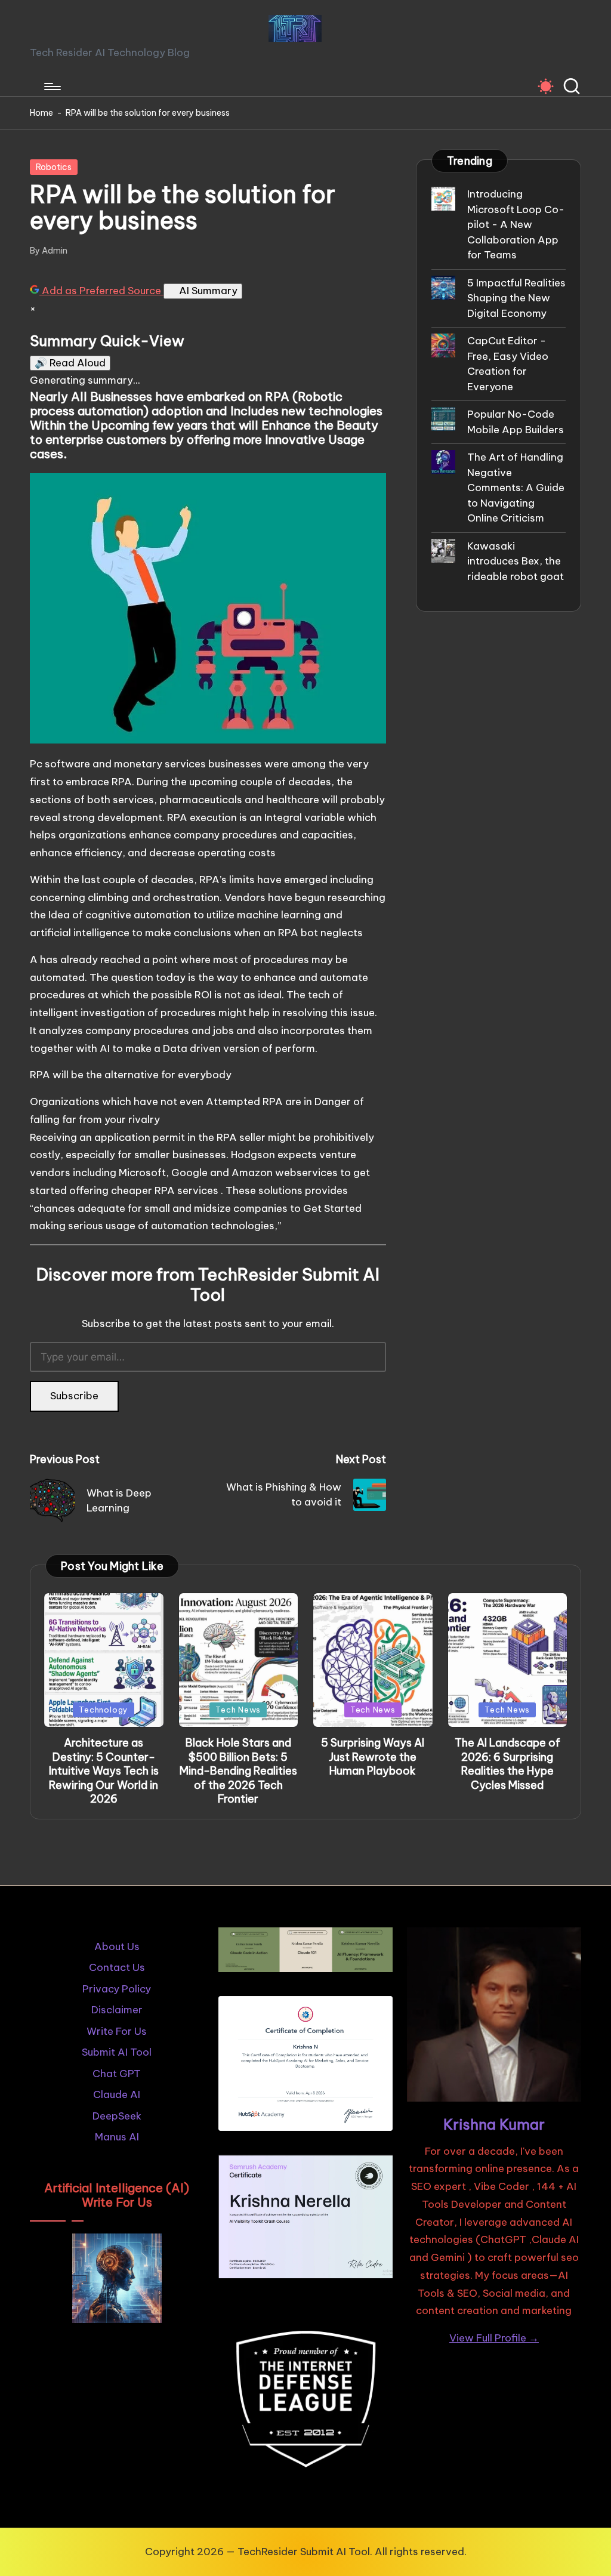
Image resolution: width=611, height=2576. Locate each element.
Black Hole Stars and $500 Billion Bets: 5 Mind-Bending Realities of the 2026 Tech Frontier (238, 1771)
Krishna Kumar (494, 2124)
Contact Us (117, 1967)
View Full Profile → (494, 2338)
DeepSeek (117, 2116)
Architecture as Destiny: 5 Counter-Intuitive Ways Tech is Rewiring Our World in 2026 (104, 1771)
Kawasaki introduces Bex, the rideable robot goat (516, 561)
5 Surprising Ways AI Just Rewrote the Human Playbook (373, 1757)
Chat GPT (117, 2074)
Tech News (238, 1710)
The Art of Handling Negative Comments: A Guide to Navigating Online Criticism (516, 488)
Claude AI (117, 2094)
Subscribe (74, 1396)
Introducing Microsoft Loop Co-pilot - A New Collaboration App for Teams (516, 224)
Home (41, 113)
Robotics (54, 167)
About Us (117, 1946)
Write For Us (117, 2031)
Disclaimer (117, 2010)
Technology (104, 1710)
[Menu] (52, 87)
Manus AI (117, 2137)
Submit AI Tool (117, 2052)
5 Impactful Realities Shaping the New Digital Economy (516, 298)
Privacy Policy (117, 1989)
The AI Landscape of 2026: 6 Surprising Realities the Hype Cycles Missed (507, 1764)
